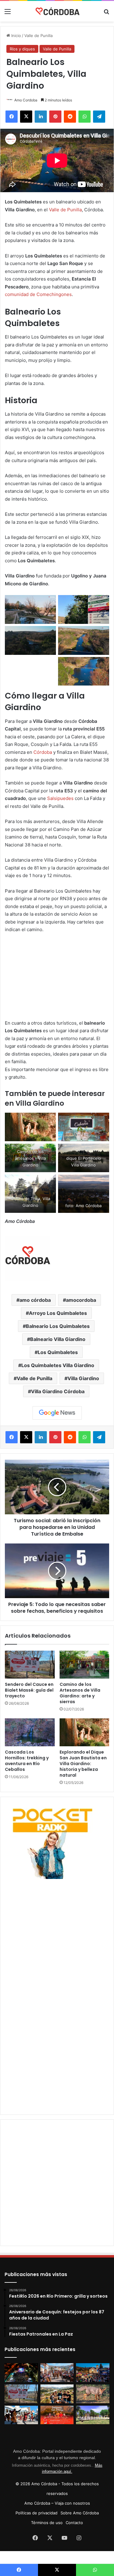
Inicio (16, 36)
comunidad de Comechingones (38, 294)
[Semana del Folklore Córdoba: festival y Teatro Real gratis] (21, 2415)
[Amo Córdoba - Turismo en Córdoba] (57, 11)
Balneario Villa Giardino (58, 1339)
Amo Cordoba (26, 100)
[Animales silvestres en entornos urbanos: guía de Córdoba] (93, 2394)
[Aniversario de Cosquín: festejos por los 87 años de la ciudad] (57, 2373)
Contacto (74, 2523)
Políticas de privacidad (36, 2513)
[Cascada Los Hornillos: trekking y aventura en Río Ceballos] (30, 1732)
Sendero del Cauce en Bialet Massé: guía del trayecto (29, 1690)
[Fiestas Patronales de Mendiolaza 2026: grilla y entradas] (93, 2415)
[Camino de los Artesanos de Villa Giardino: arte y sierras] (85, 1665)
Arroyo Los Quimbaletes (58, 1313)
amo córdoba (35, 1300)
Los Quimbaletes (58, 1352)
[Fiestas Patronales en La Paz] (93, 2373)
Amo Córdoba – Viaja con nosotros (57, 2503)
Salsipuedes (60, 798)
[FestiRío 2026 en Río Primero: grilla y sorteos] (21, 2373)
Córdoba (43, 752)
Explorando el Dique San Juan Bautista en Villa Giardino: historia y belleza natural (83, 1764)
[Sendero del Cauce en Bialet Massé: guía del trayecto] (30, 1665)
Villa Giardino (83, 1378)
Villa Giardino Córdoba (58, 1391)
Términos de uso (47, 2523)
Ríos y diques (22, 49)
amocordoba (81, 1300)
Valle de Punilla (38, 36)
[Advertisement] (57, 1938)
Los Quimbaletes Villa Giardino (58, 1365)
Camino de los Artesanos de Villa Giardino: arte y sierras (80, 1693)
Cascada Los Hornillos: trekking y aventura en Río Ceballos (27, 1761)
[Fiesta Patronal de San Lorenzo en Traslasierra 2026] (57, 2415)
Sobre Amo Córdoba (80, 2513)
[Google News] (57, 1413)
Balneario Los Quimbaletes (58, 1326)
